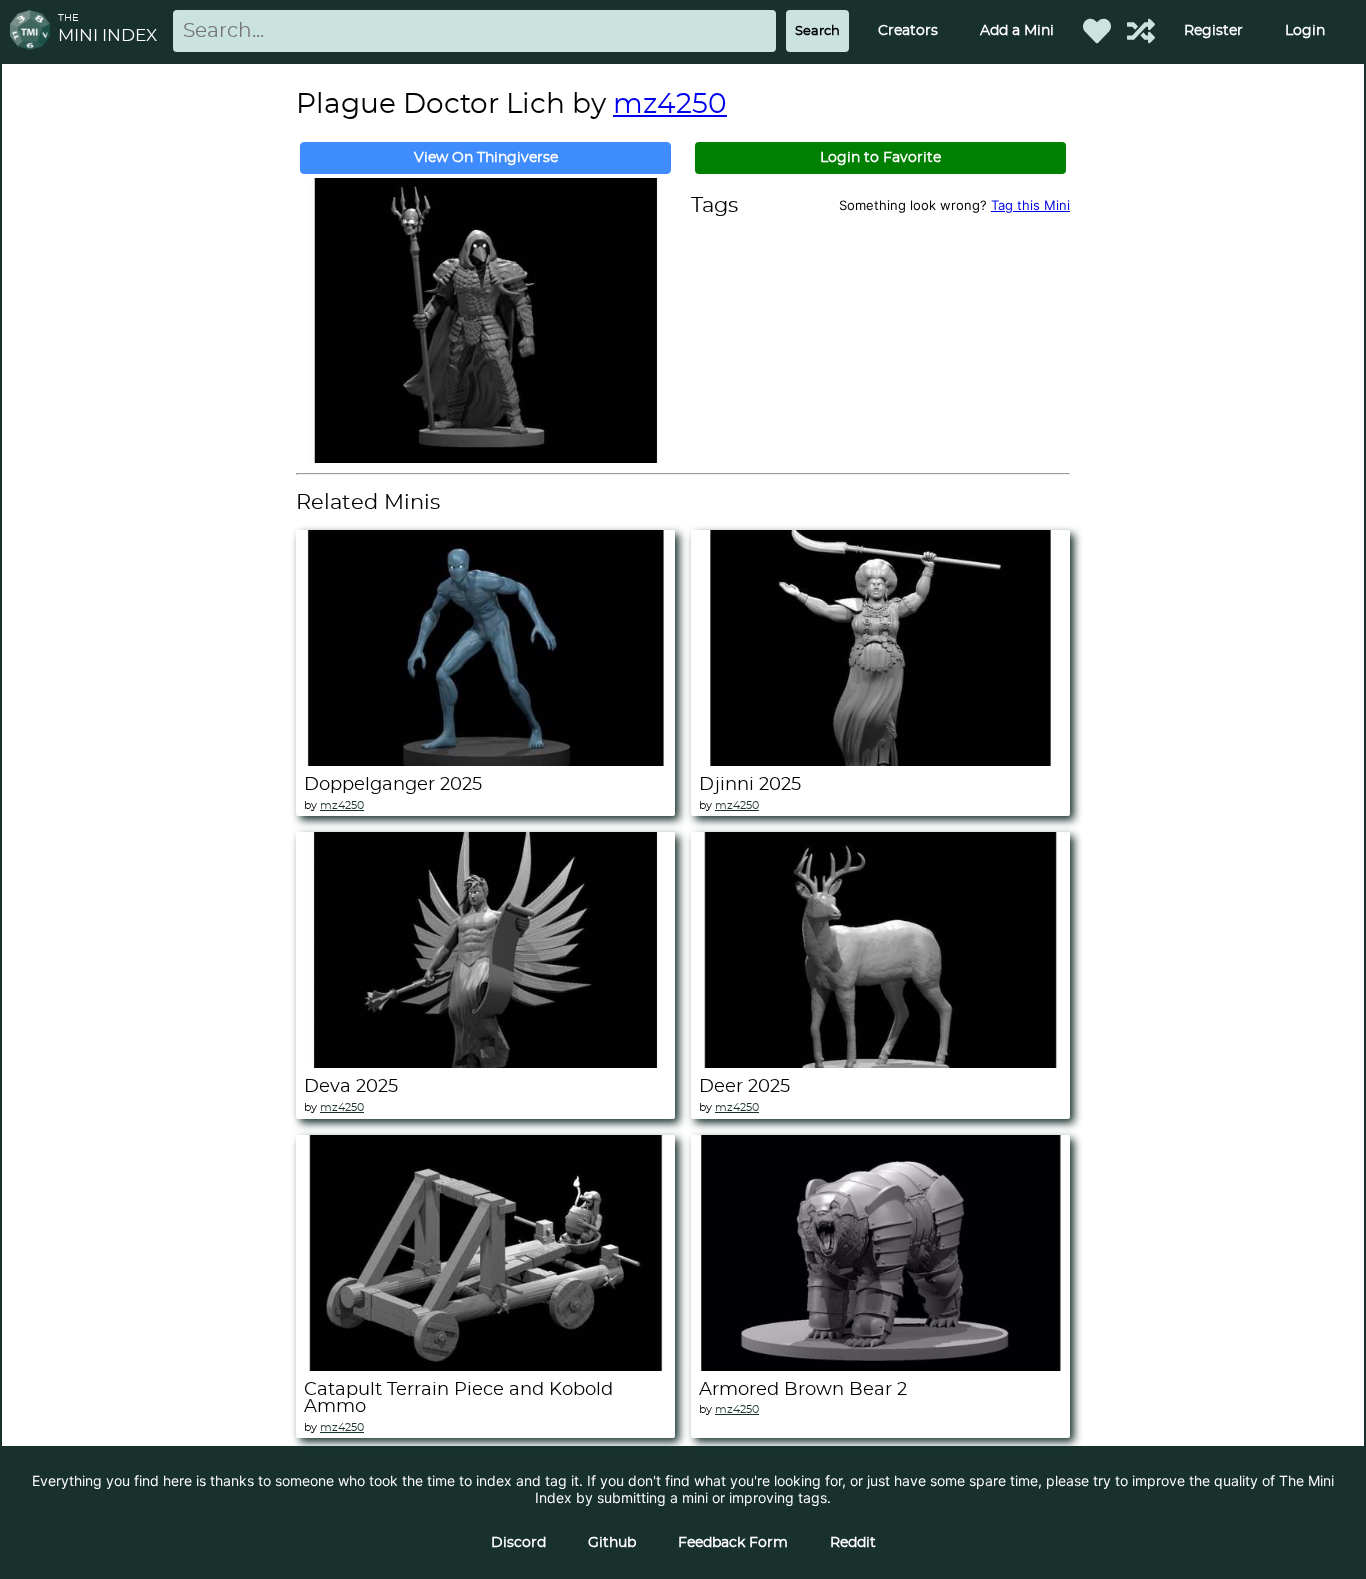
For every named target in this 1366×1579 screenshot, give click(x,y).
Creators (908, 31)
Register (1213, 31)
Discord (518, 1543)
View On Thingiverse (486, 158)
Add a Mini (1017, 31)
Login (1305, 31)
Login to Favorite (880, 158)
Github (612, 1543)
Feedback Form (733, 1543)
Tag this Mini (1030, 205)
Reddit (853, 1543)
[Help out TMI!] (1141, 31)
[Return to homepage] (34, 31)
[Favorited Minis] (1097, 31)
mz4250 (670, 105)
